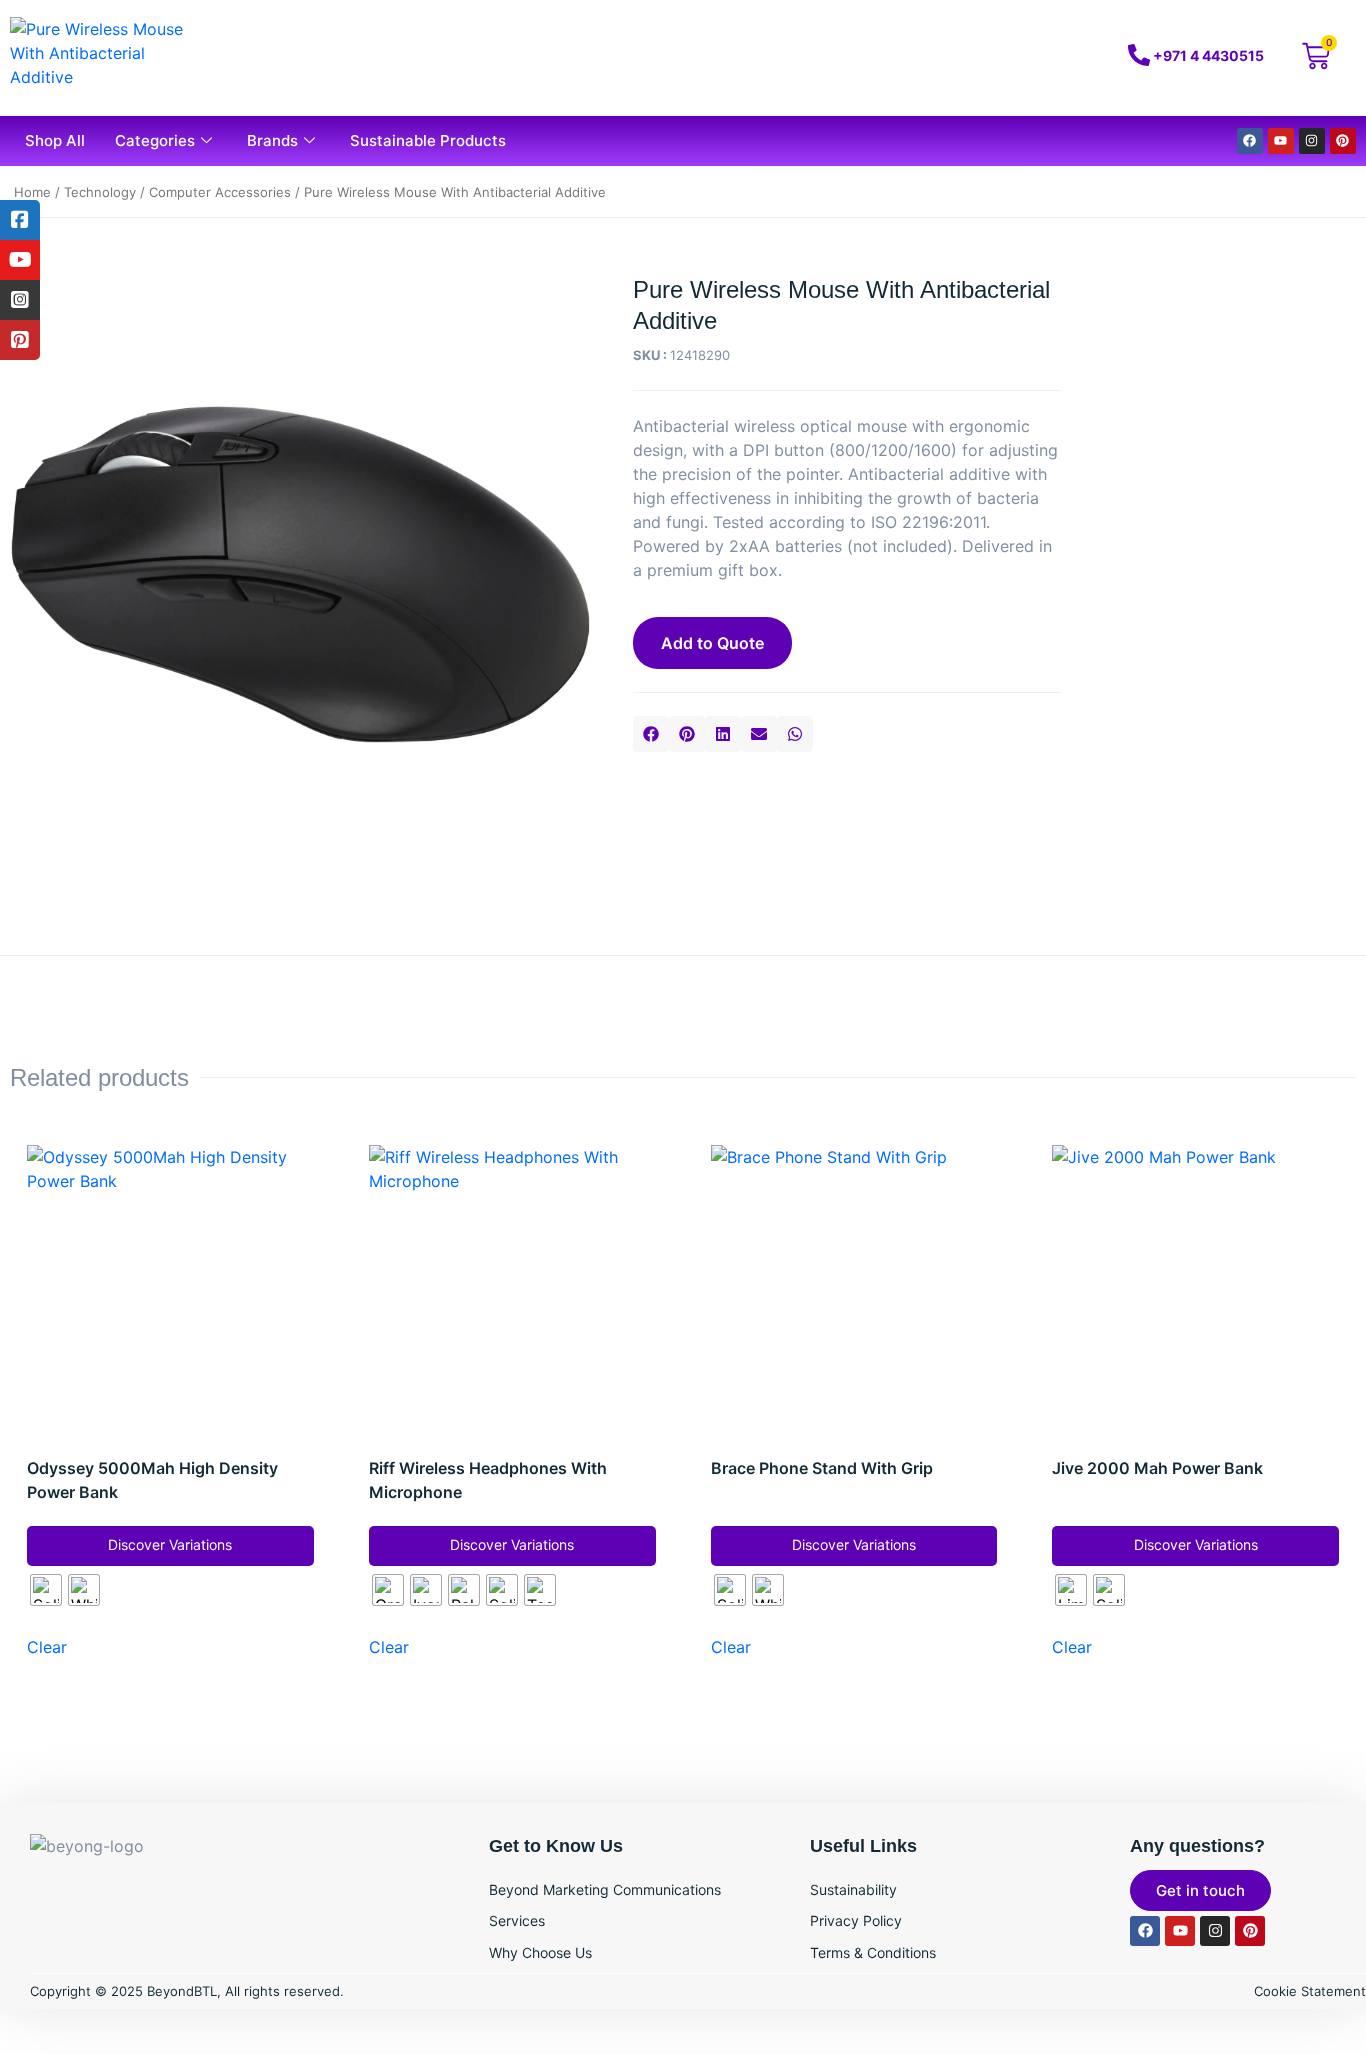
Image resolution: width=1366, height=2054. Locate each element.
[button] (651, 734)
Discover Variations (170, 1544)
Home (32, 192)
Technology (100, 192)
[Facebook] (1250, 141)
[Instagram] (1312, 141)
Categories (155, 140)
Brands (272, 140)
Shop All (55, 140)
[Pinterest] (1343, 141)
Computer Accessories (220, 192)
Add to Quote (712, 643)
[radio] (46, 1590)
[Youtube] (1281, 141)
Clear (47, 1647)
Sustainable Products (428, 140)
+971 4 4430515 (1208, 55)
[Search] (1007, 58)
